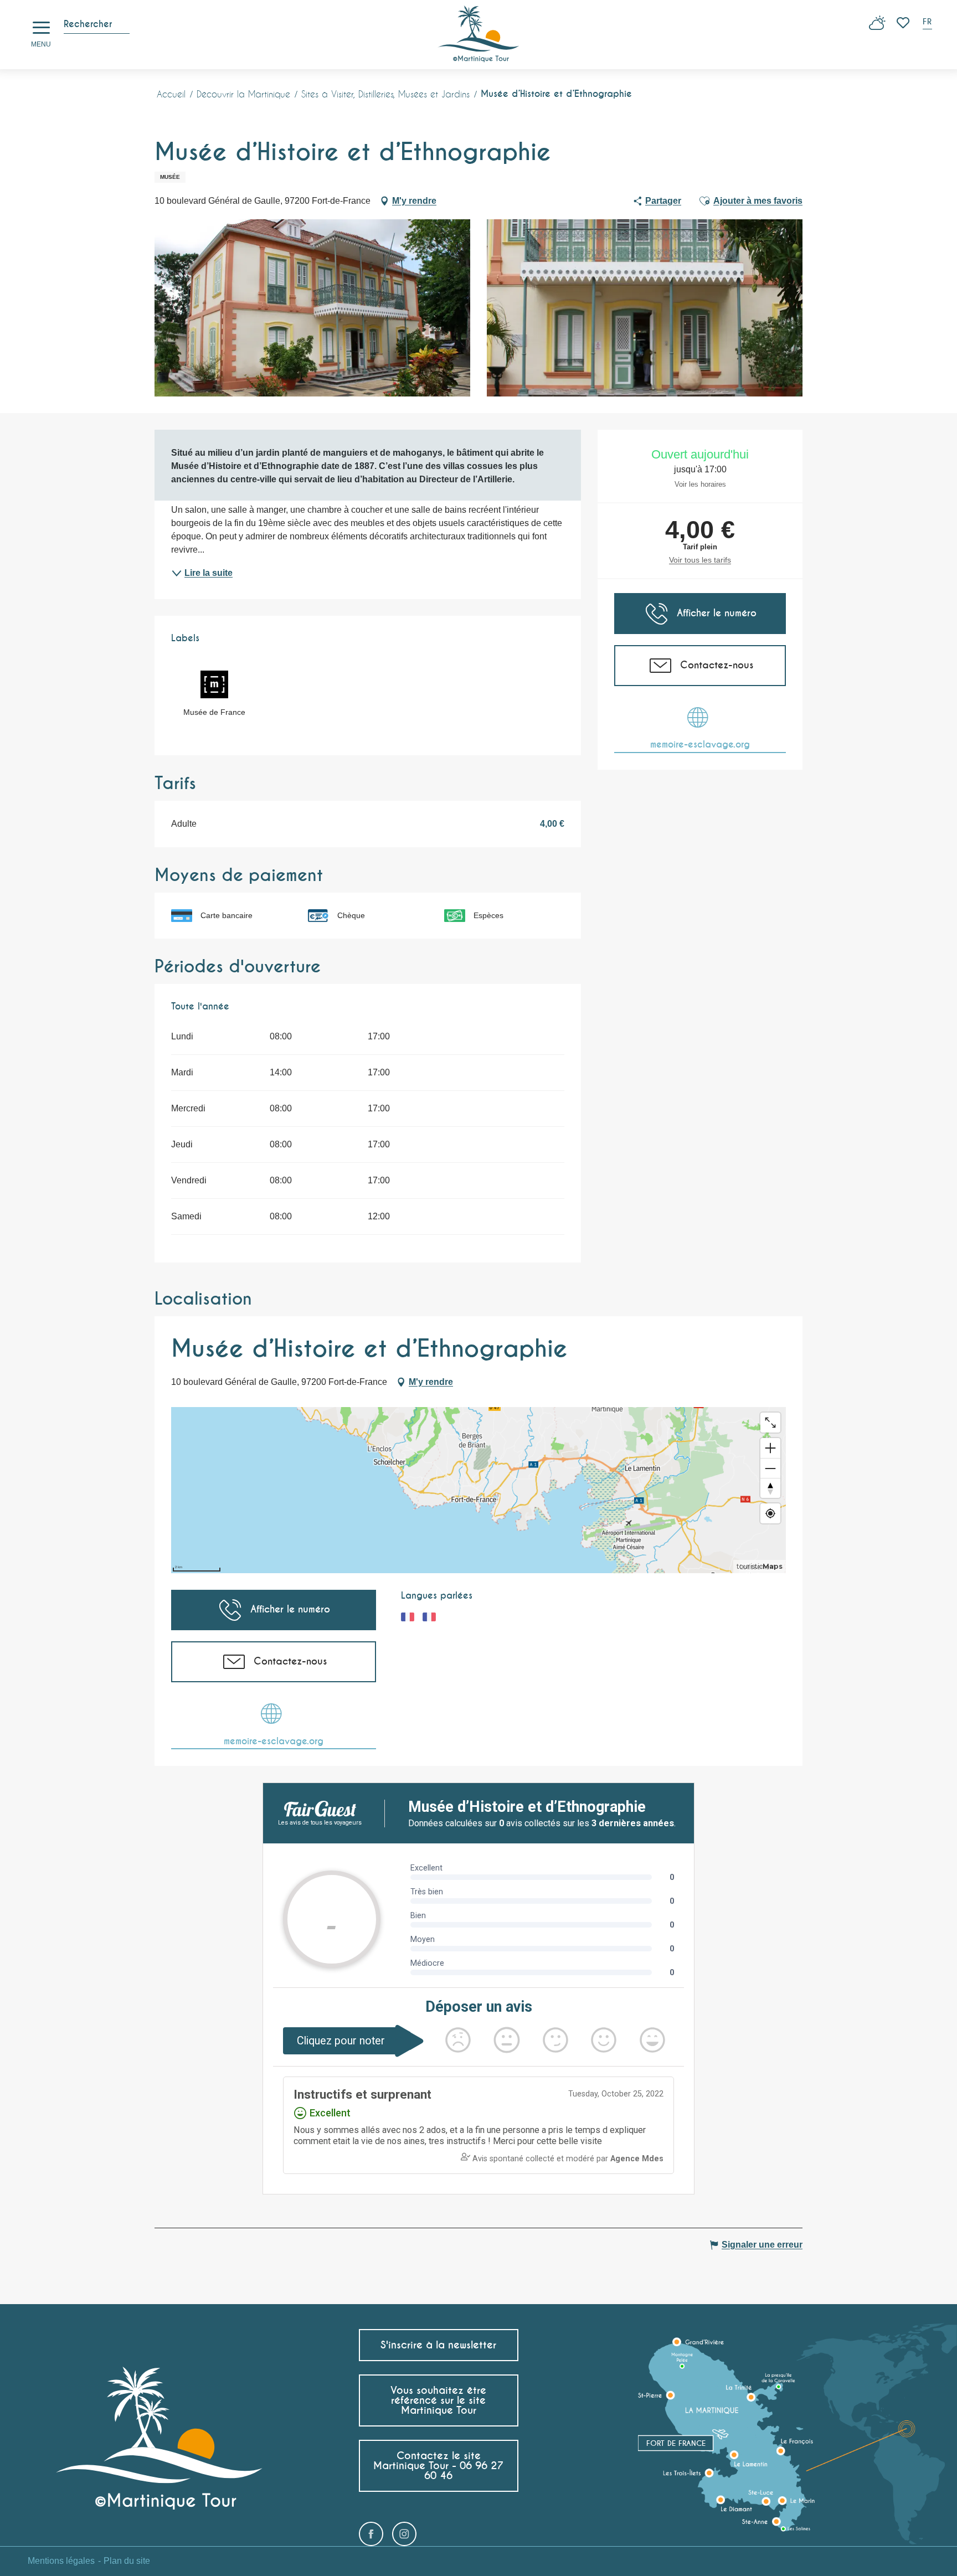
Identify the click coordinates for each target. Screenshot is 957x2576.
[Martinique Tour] (479, 35)
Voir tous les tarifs (700, 560)
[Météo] (877, 27)
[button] (928, 23)
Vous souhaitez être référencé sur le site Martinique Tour (438, 2400)
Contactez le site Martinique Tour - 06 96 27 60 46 (438, 2466)
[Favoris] (904, 23)
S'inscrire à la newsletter (438, 2345)
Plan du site (127, 2561)
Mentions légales (61, 2561)
